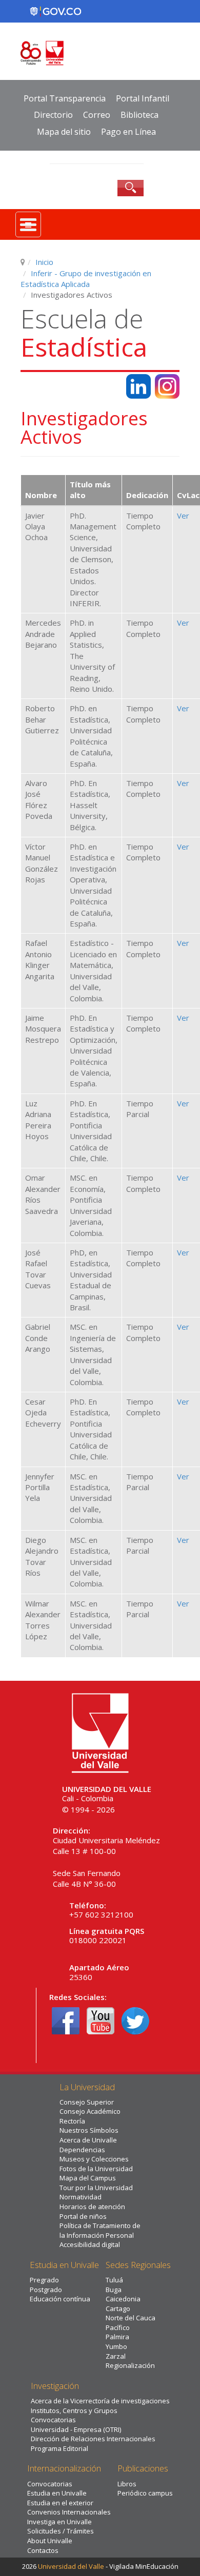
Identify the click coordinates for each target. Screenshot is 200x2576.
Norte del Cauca (131, 2318)
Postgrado (46, 2290)
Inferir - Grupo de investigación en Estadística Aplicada (86, 279)
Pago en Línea (128, 132)
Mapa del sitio (64, 132)
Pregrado (44, 2280)
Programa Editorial (59, 2448)
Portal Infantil (143, 98)
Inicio (44, 262)
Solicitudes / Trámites (61, 2531)
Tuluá (114, 2280)
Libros (127, 2484)
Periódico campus (145, 2493)
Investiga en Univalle (59, 2522)
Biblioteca (139, 115)
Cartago (118, 2309)
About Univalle (50, 2541)
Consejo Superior (87, 2102)
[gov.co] (55, 11)
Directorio (53, 115)
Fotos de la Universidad (96, 2169)
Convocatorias (53, 2420)
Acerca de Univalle (88, 2140)
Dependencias (82, 2150)
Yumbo (116, 2346)
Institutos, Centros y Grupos (74, 2410)
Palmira (117, 2337)
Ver (183, 516)
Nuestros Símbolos (89, 2130)
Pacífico (118, 2327)
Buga (114, 2290)
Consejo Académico (90, 2111)
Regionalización (130, 2365)
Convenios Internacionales (69, 2512)
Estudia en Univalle (57, 2493)
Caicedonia (123, 2299)
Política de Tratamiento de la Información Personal (100, 2230)
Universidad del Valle (71, 2566)
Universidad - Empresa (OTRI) (76, 2429)
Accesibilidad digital (90, 2244)
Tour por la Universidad (96, 2188)
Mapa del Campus (88, 2178)
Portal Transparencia (65, 98)
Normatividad (81, 2197)
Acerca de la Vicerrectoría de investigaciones (100, 2401)
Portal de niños (83, 2216)
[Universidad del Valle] (100, 53)
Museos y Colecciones (94, 2159)
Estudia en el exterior (60, 2503)
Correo (97, 115)
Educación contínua (60, 2299)
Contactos (43, 2550)
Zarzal (116, 2356)
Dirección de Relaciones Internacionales (93, 2439)
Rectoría (72, 2121)
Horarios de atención (92, 2207)
